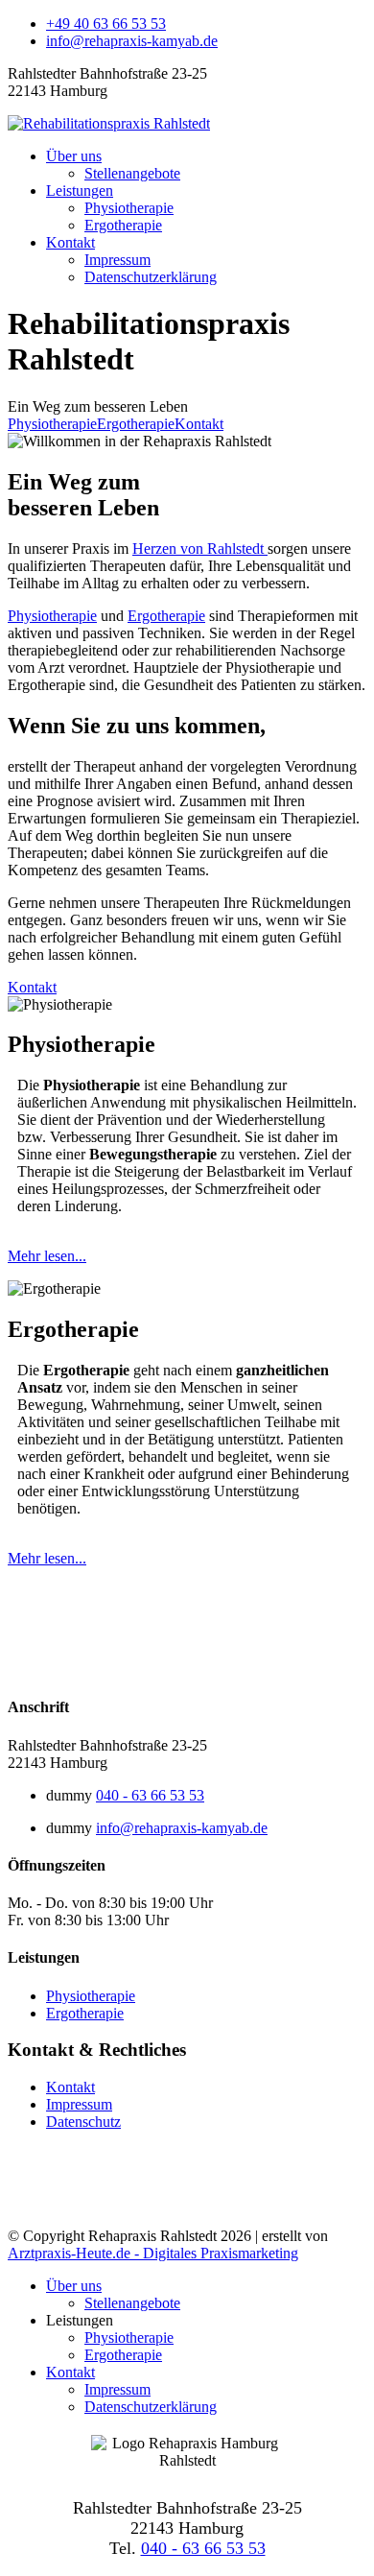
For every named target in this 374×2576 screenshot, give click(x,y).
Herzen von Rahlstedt (200, 549)
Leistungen (80, 191)
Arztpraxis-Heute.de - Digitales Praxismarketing (153, 2253)
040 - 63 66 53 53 (150, 1795)
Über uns (74, 156)
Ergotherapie (123, 225)
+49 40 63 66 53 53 (106, 24)
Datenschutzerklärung (151, 277)
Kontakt (70, 242)
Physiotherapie (129, 208)
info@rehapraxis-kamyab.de (132, 41)
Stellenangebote (132, 173)
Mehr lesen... (47, 1256)
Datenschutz (83, 2122)
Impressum (117, 260)
